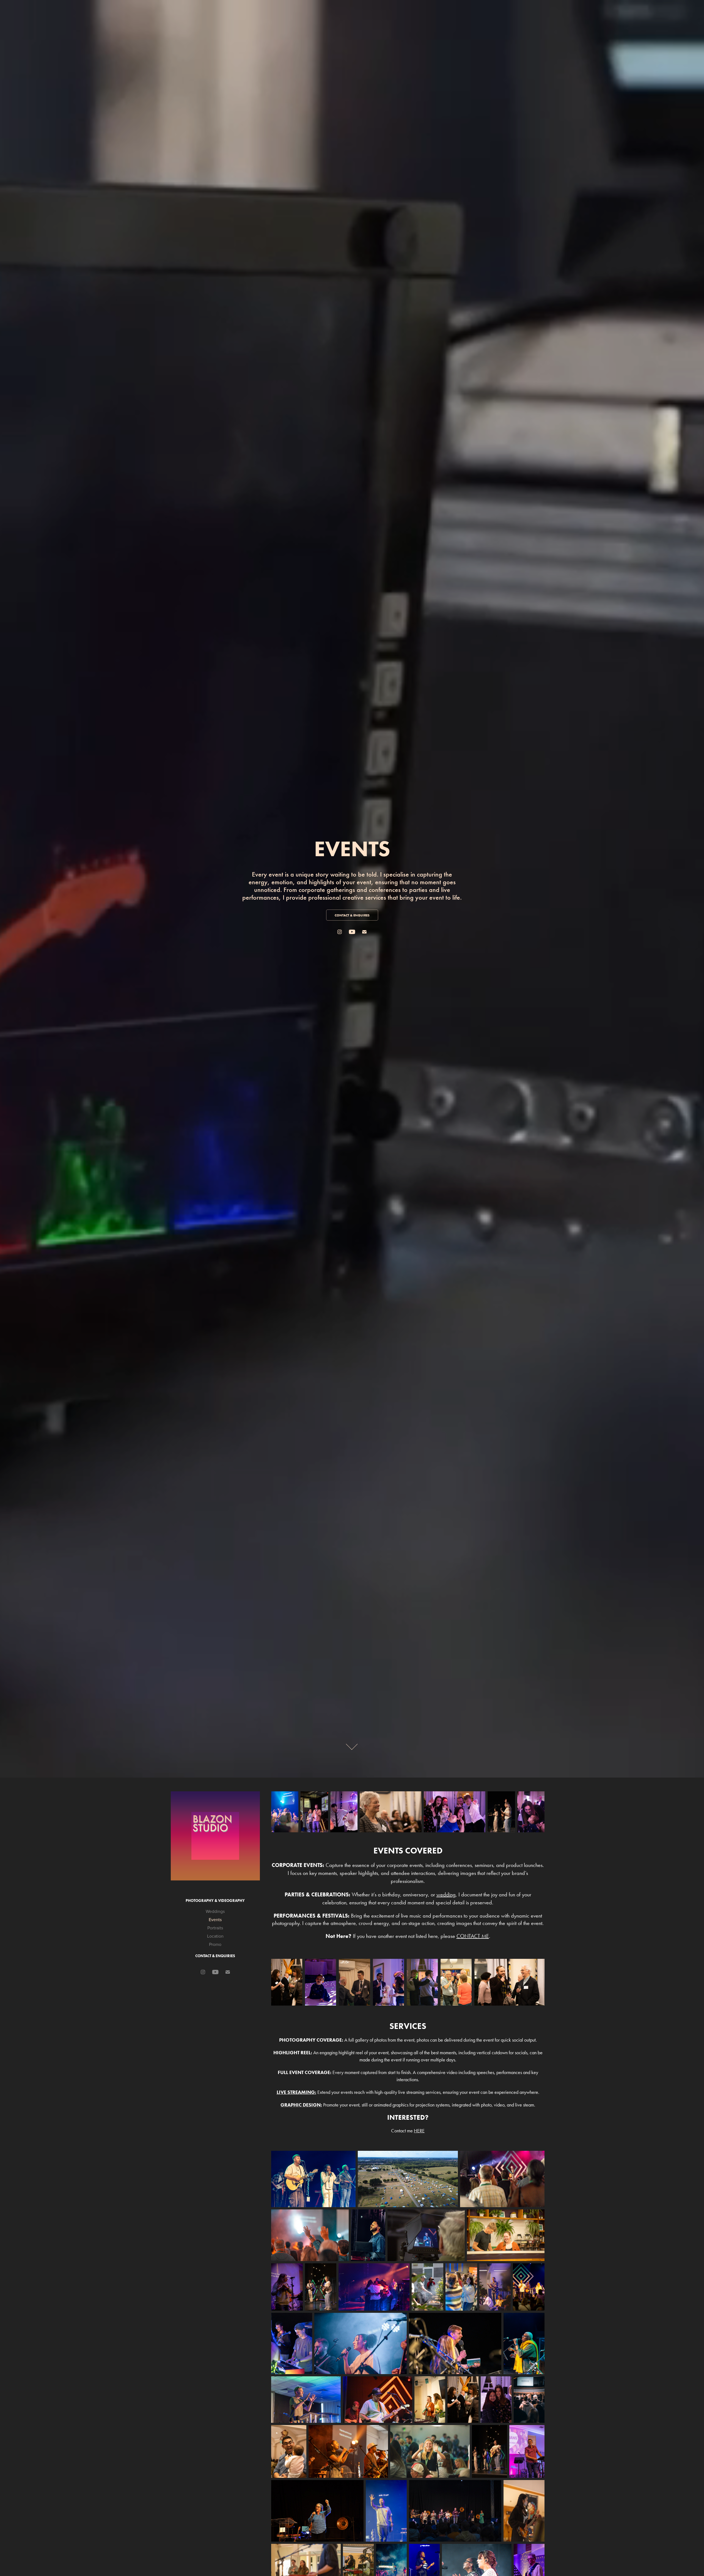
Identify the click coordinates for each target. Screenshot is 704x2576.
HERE (419, 2131)
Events (215, 1919)
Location (215, 1936)
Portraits (215, 1928)
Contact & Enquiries (215, 1956)
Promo (215, 1944)
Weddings (215, 1911)
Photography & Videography (215, 1901)
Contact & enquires (352, 915)
